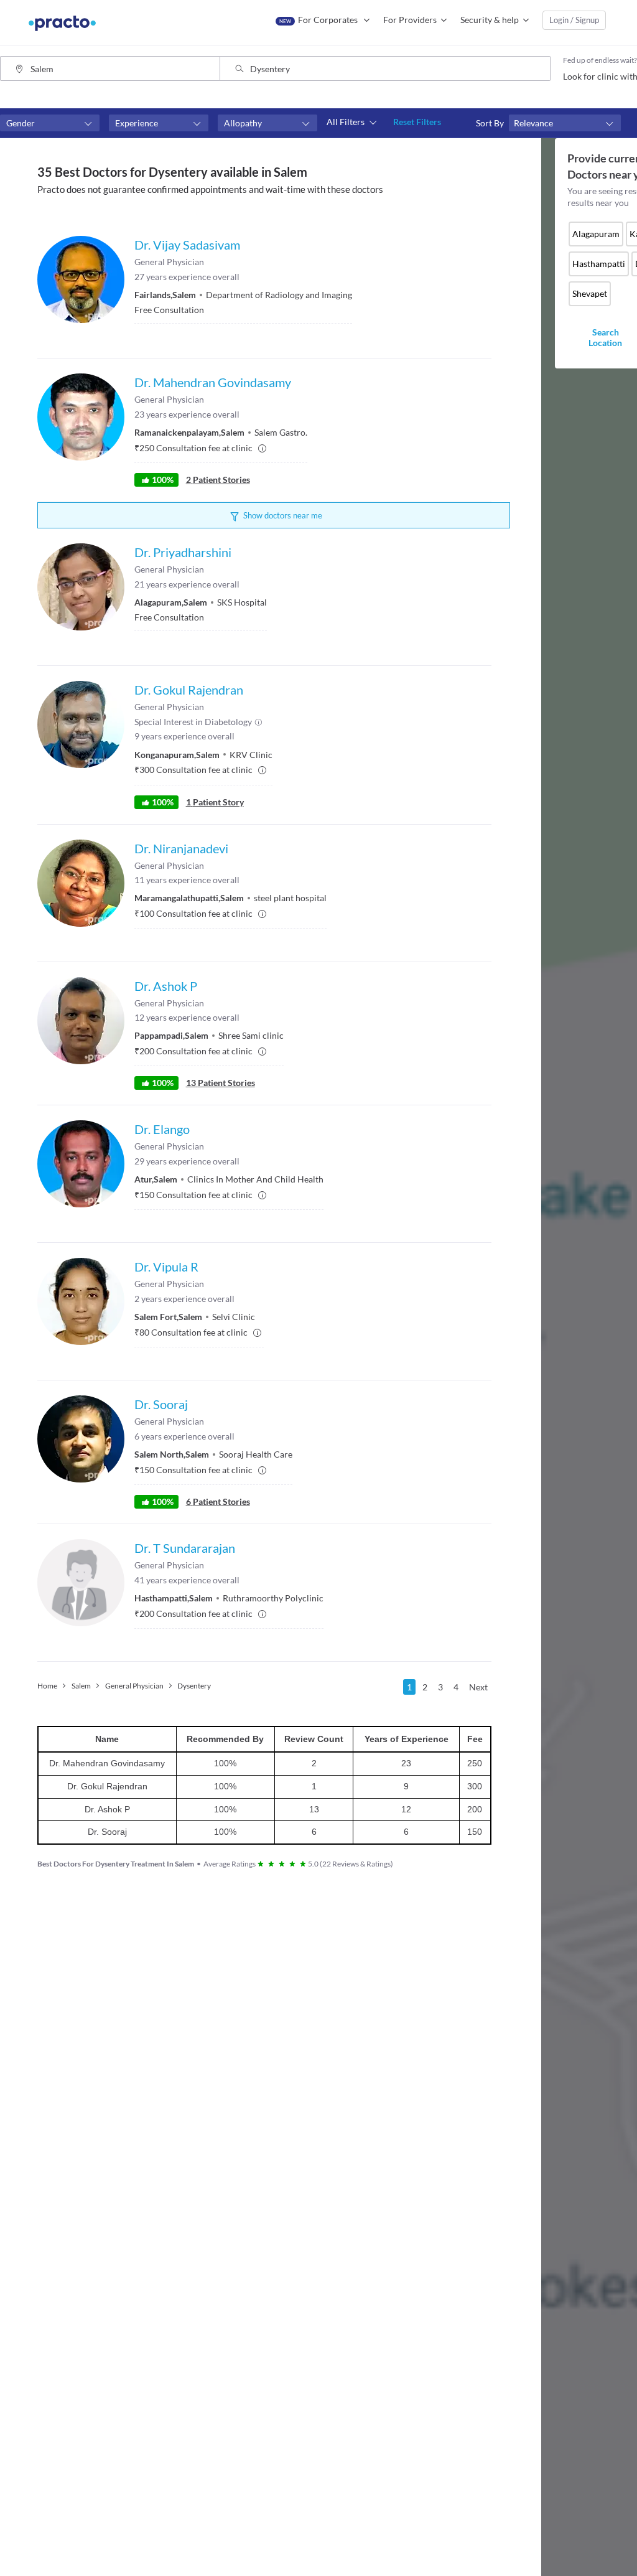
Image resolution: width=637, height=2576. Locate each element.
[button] (50, 123)
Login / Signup (574, 20)
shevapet (590, 293)
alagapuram (596, 234)
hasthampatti (599, 264)
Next (478, 1687)
